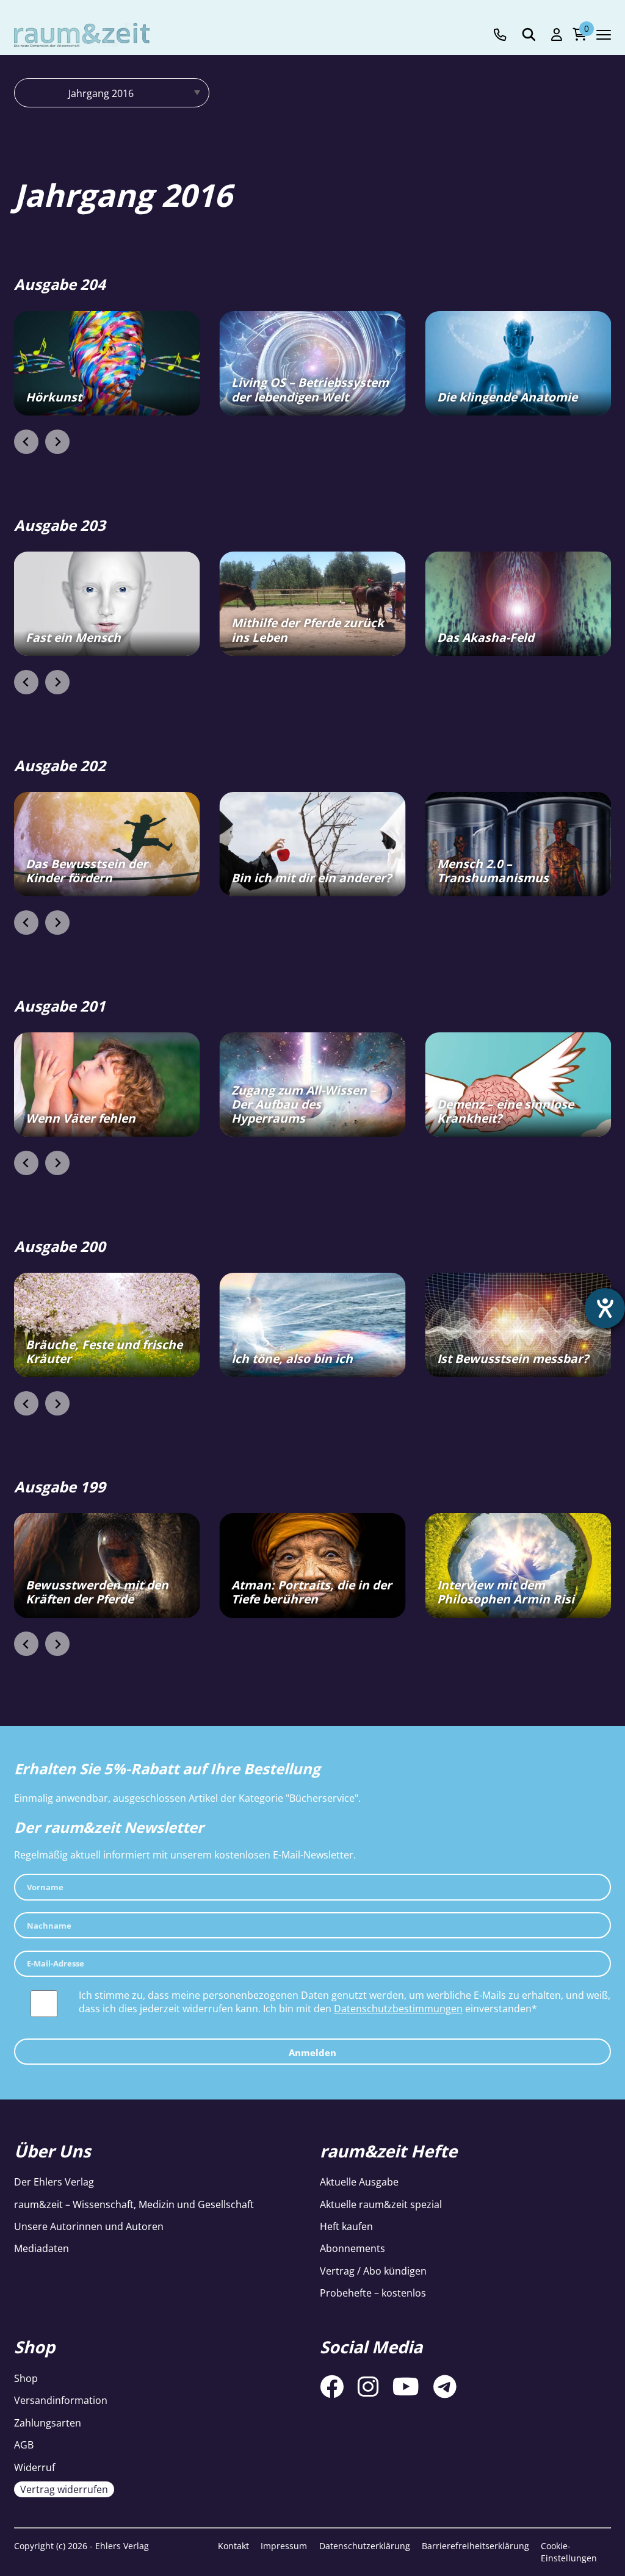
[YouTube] (406, 2386)
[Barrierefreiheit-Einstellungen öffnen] (605, 1308)
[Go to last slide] (26, 442)
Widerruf (34, 2467)
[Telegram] (445, 2386)
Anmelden (312, 2053)
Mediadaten (42, 2248)
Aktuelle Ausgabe (359, 2182)
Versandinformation (61, 2400)
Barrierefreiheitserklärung (475, 2546)
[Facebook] (332, 2386)
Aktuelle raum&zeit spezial (381, 2204)
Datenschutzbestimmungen (398, 2009)
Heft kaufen (346, 2226)
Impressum (284, 2546)
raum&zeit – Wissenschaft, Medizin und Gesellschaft (134, 2204)
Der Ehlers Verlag (54, 2182)
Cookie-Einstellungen (569, 2552)
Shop (26, 2378)
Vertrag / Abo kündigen (373, 2271)
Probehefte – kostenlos (373, 2293)
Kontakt (233, 2546)
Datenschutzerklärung (365, 2546)
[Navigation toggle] (604, 35)
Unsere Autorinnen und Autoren (89, 2226)
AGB (24, 2445)
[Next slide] (57, 442)
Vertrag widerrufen (64, 2489)
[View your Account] (557, 35)
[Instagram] (368, 2386)
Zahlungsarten (48, 2423)
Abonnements (352, 2248)
